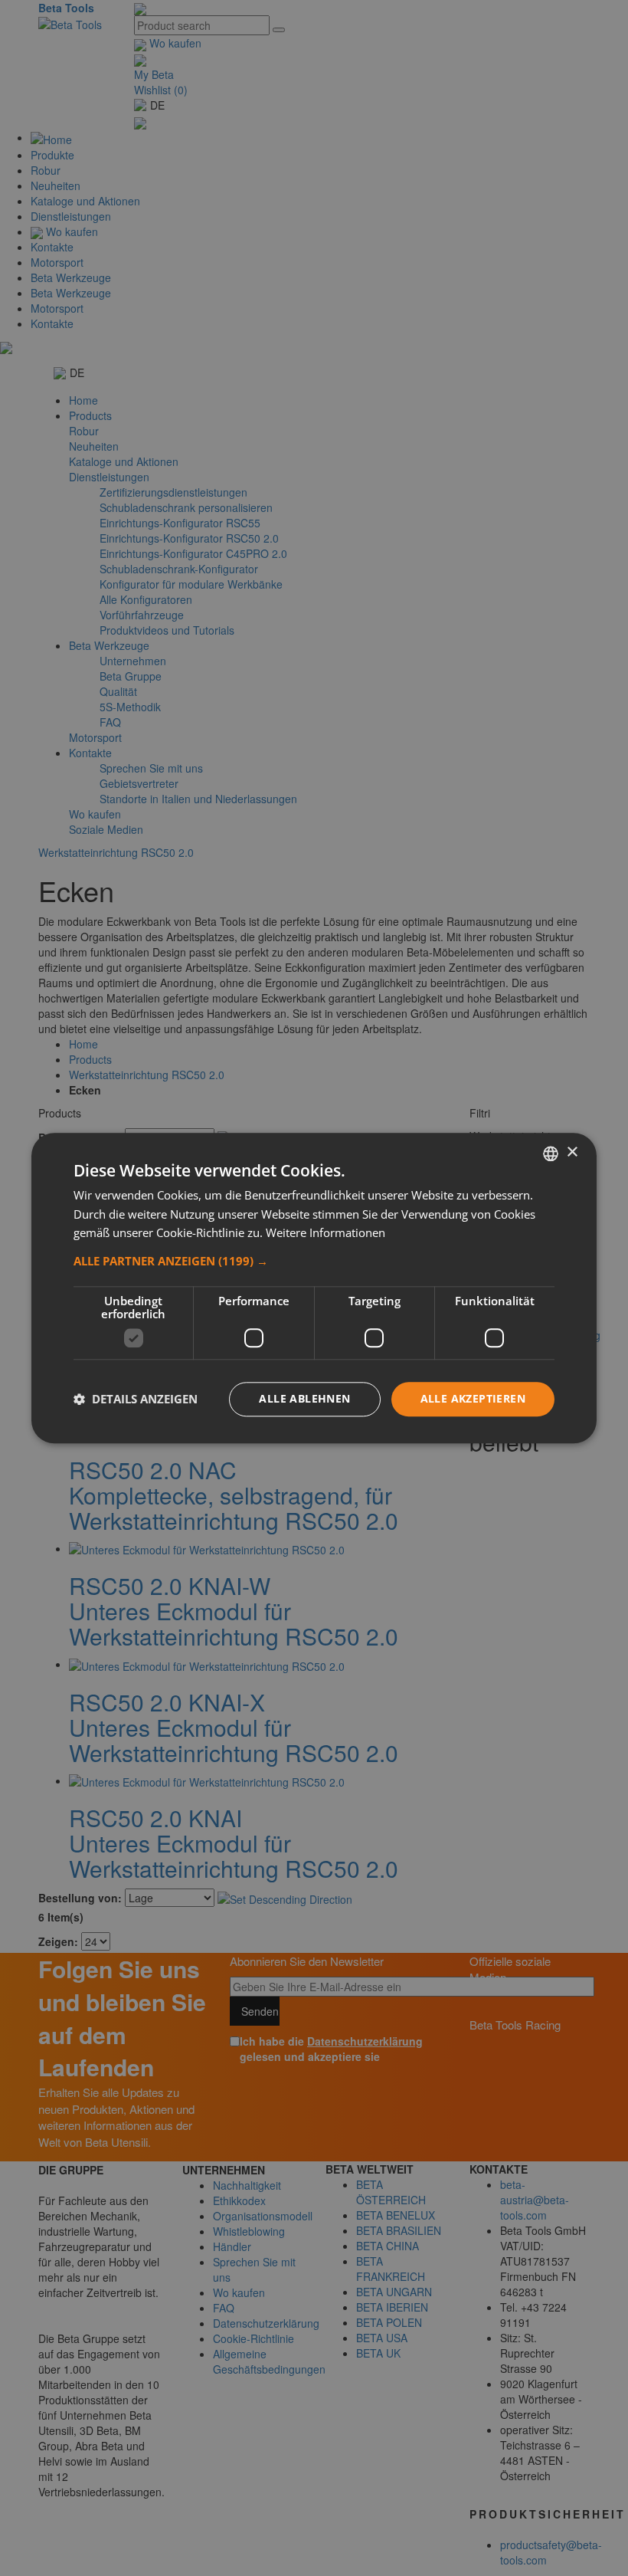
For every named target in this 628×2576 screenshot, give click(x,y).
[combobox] (551, 1153)
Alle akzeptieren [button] (473, 1398)
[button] (314, 1261)
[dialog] (314, 1288)
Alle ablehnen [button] (304, 1398)
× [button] (572, 1152)
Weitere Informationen (325, 1233)
